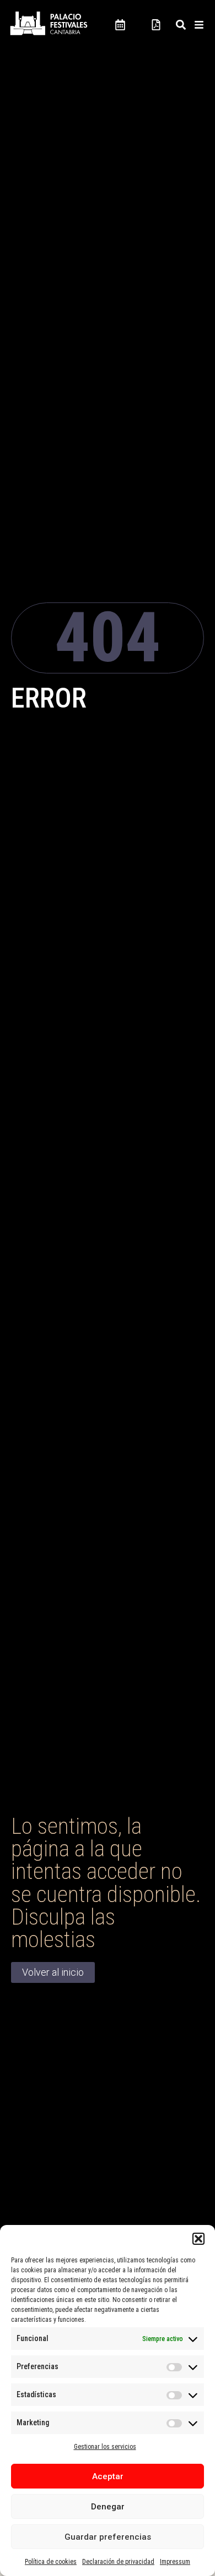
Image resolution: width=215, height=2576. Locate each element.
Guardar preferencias (108, 2537)
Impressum (175, 2562)
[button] (198, 2239)
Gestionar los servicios (105, 2447)
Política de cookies (51, 2562)
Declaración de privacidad (118, 2562)
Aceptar (108, 2476)
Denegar (108, 2507)
